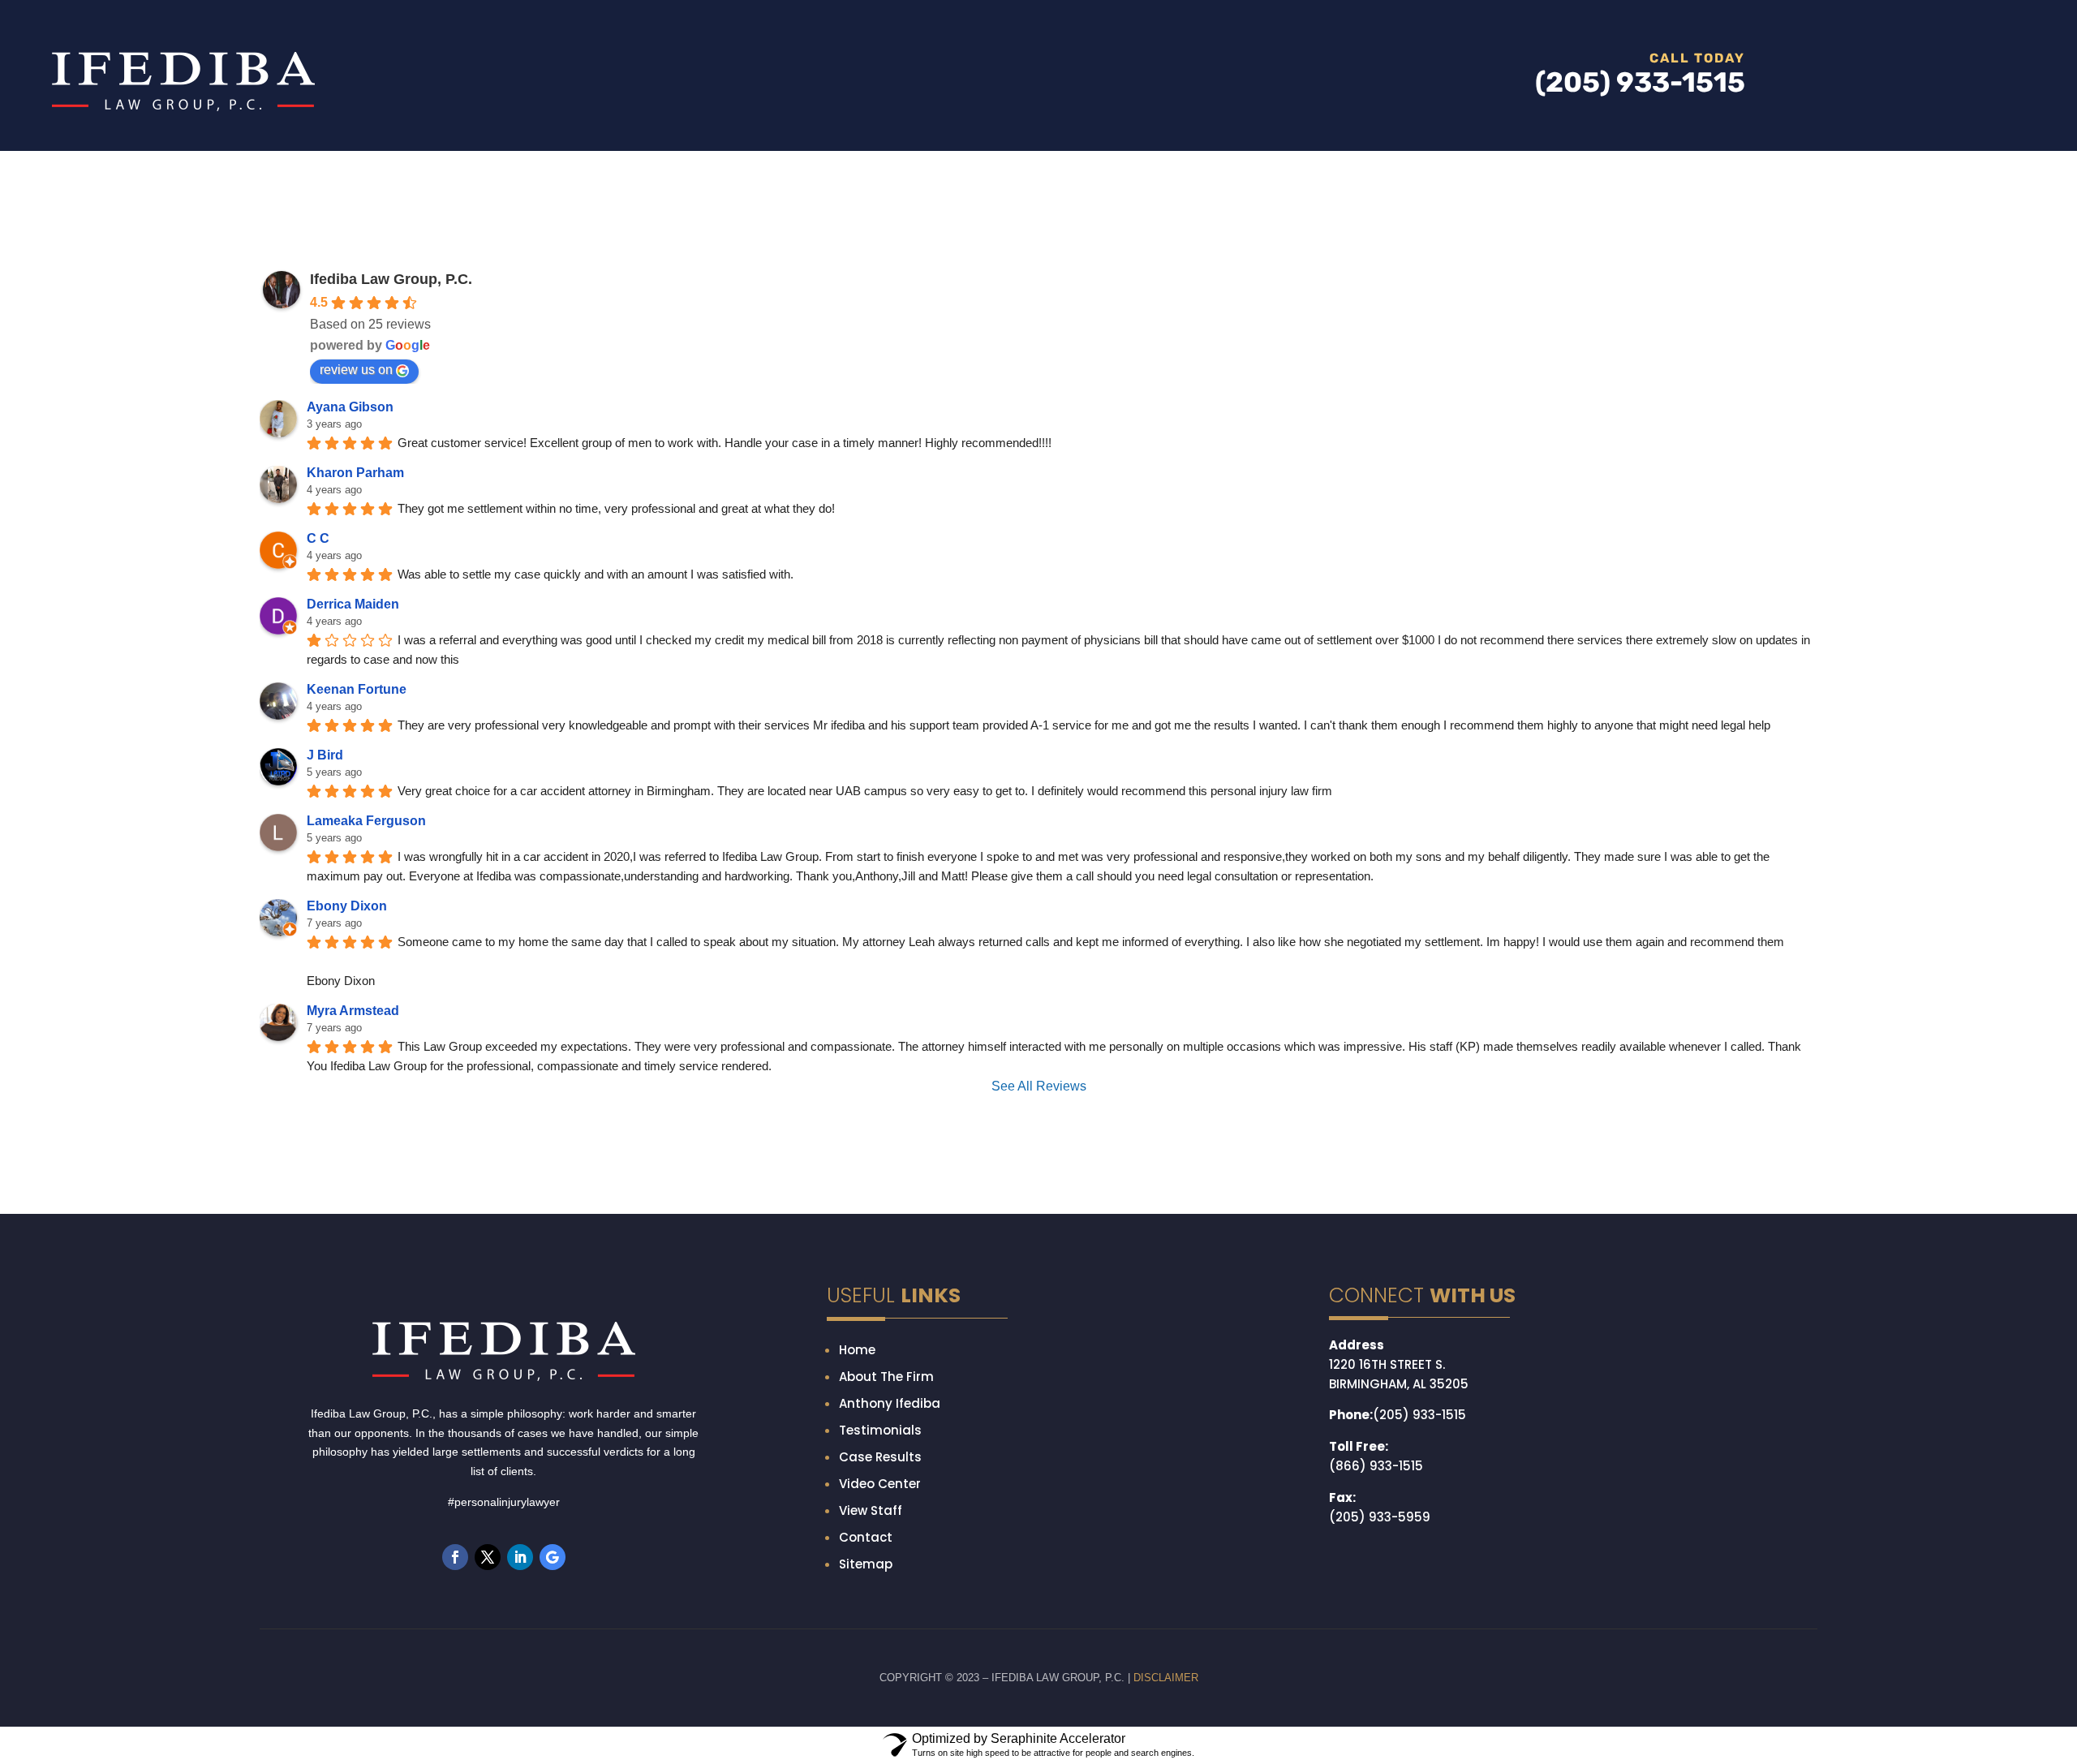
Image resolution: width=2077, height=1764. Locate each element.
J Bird (325, 852)
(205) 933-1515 (1419, 1492)
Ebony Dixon (347, 1002)
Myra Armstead (353, 1088)
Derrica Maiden (353, 701)
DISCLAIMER (1166, 1755)
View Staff (871, 1588)
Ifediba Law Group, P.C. (391, 376)
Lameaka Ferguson (366, 917)
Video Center (880, 1561)
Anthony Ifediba (890, 1480)
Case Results (880, 1534)
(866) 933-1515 (1376, 1543)
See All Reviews (1039, 1163)
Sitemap (866, 1641)
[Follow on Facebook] (455, 1634)
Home (857, 1427)
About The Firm (886, 1454)
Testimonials (880, 1507)
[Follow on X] (488, 1634)
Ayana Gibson (350, 503)
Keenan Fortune (357, 786)
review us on (356, 466)
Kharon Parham (355, 569)
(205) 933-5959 (1380, 1594)
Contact (866, 1614)
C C (318, 635)
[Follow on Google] (553, 1634)
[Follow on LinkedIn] (520, 1634)
